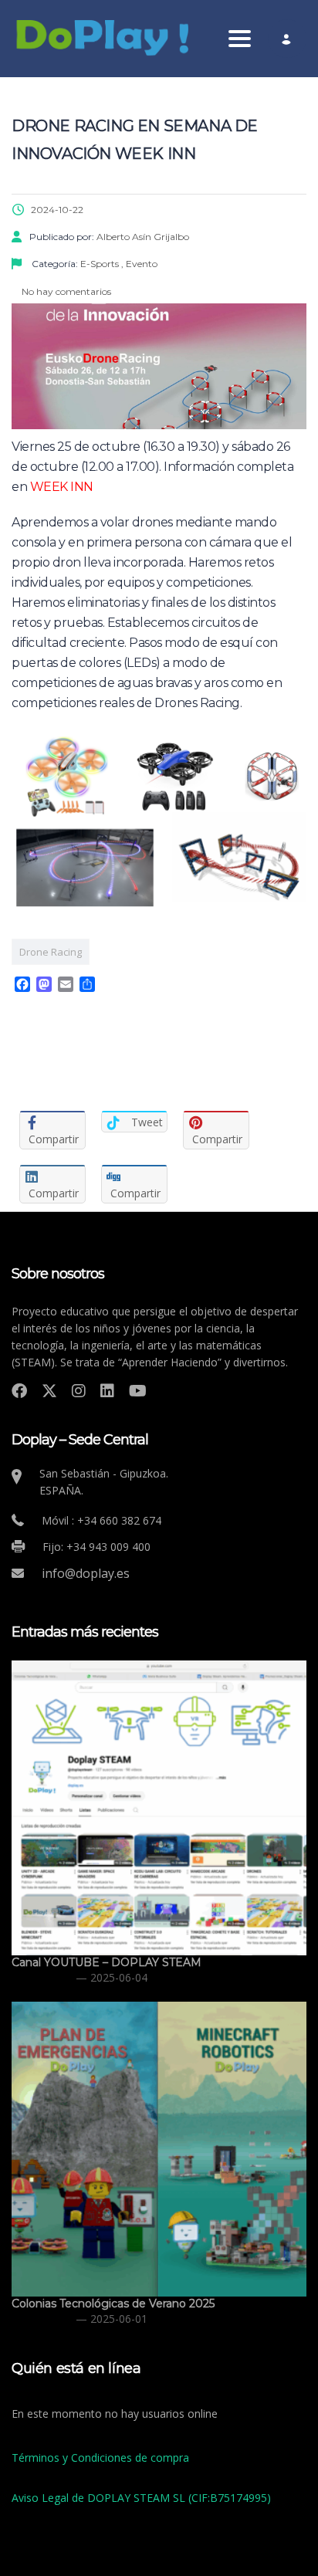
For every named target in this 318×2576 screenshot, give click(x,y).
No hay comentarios (65, 291)
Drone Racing (51, 952)
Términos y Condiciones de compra (100, 2458)
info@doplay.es (86, 1573)
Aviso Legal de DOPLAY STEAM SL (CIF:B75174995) (141, 2498)
